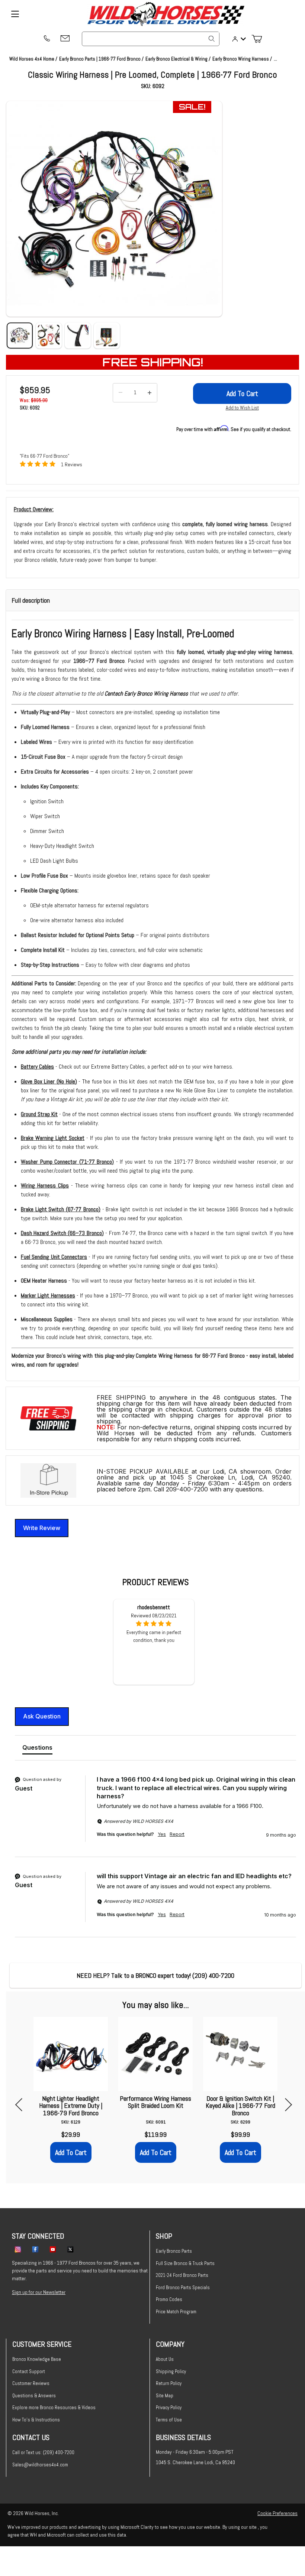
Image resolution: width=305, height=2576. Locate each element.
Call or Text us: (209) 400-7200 (43, 2452)
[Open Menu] (15, 14)
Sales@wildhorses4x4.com (40, 2465)
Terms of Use (169, 2420)
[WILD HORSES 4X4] (166, 14)
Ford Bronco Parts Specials (183, 2287)
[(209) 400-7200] (46, 39)
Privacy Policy (169, 2407)
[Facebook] (35, 2249)
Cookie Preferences (277, 2513)
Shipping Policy (171, 2371)
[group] (155, 1816)
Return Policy (169, 2383)
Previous (22, 2105)
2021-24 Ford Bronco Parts (182, 2275)
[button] (114, 209)
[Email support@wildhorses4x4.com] (65, 39)
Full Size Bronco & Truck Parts (185, 2263)
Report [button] (177, 1834)
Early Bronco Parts (174, 2251)
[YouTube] (53, 2249)
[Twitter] (70, 2249)
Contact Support (29, 2371)
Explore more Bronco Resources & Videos (54, 2407)
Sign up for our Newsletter (39, 2292)
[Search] (212, 39)
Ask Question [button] (42, 1716)
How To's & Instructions (36, 2420)
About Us (165, 2359)
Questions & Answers (34, 2396)
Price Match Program (176, 2312)
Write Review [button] (42, 1528)
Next (285, 2105)
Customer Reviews (31, 2383)
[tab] (37, 1749)
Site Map (165, 2396)
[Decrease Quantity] (121, 393)
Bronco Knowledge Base (37, 2359)
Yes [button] (162, 1834)
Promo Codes (169, 2299)
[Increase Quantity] (150, 393)
